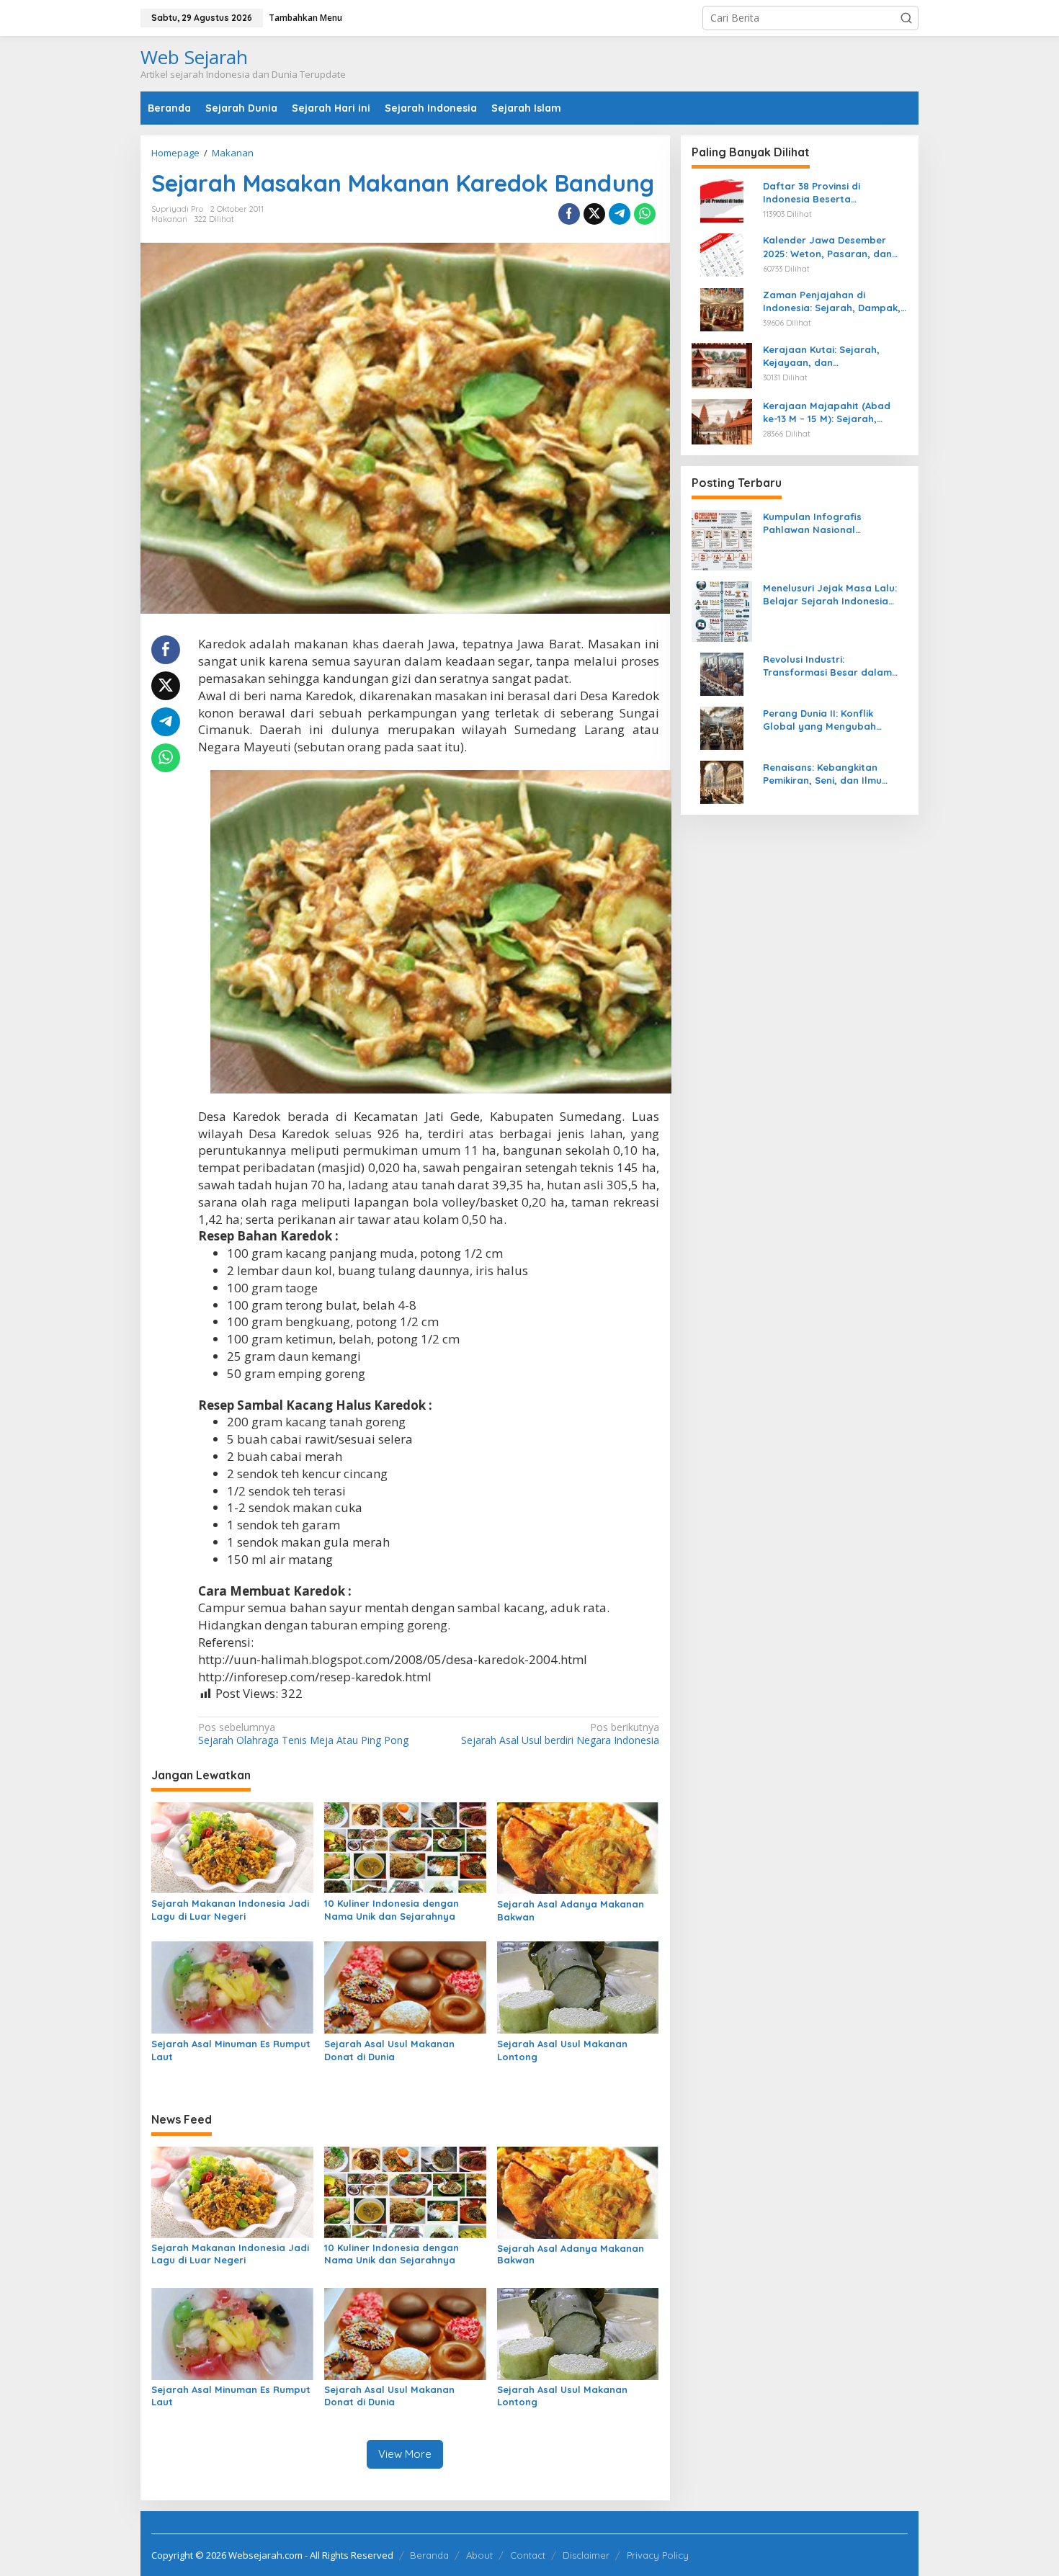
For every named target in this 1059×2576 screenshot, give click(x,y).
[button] (906, 18)
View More (405, 2454)
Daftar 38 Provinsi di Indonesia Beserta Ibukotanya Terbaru (812, 193)
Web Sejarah (194, 57)
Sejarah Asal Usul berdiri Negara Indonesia (560, 1734)
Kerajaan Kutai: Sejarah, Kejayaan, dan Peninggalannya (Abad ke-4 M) (829, 356)
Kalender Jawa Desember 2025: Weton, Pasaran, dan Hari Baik (827, 247)
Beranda (429, 2555)
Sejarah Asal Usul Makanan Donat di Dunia (389, 2050)
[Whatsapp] (645, 214)
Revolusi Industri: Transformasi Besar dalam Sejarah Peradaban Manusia (831, 666)
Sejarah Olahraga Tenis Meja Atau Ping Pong (303, 1734)
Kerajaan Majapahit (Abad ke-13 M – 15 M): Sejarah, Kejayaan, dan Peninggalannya (827, 412)
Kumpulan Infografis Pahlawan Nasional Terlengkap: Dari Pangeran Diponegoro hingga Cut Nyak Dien (833, 523)
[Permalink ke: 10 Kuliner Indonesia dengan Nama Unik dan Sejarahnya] (405, 1846)
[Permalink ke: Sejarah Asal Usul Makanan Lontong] (578, 1987)
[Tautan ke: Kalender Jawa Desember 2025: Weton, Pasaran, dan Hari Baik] (722, 254)
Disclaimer (586, 2555)
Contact (528, 2555)
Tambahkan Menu (305, 18)
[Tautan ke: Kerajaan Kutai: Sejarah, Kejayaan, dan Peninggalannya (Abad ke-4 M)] (722, 364)
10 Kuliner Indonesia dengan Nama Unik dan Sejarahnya (392, 1910)
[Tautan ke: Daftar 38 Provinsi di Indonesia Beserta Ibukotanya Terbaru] (722, 200)
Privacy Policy (658, 2555)
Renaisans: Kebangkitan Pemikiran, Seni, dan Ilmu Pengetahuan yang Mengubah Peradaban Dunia (835, 774)
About (479, 2555)
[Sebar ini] (569, 214)
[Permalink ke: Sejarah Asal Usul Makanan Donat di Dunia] (405, 1987)
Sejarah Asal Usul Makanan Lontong (562, 2050)
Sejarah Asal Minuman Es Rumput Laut (231, 2050)
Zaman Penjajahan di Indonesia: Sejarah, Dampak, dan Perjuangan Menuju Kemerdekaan (832, 301)
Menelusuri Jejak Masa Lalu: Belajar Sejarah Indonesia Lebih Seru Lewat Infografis (830, 595)
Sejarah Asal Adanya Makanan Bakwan (571, 1910)
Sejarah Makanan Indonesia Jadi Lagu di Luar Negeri (230, 1910)
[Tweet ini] (594, 214)
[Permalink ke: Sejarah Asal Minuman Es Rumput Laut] (232, 1987)
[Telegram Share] (620, 214)
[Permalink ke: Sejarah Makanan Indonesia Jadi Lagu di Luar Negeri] (232, 1846)
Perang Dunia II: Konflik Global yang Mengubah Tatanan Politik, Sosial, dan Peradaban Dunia (828, 720)
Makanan (169, 219)
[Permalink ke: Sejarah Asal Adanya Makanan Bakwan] (578, 1847)
